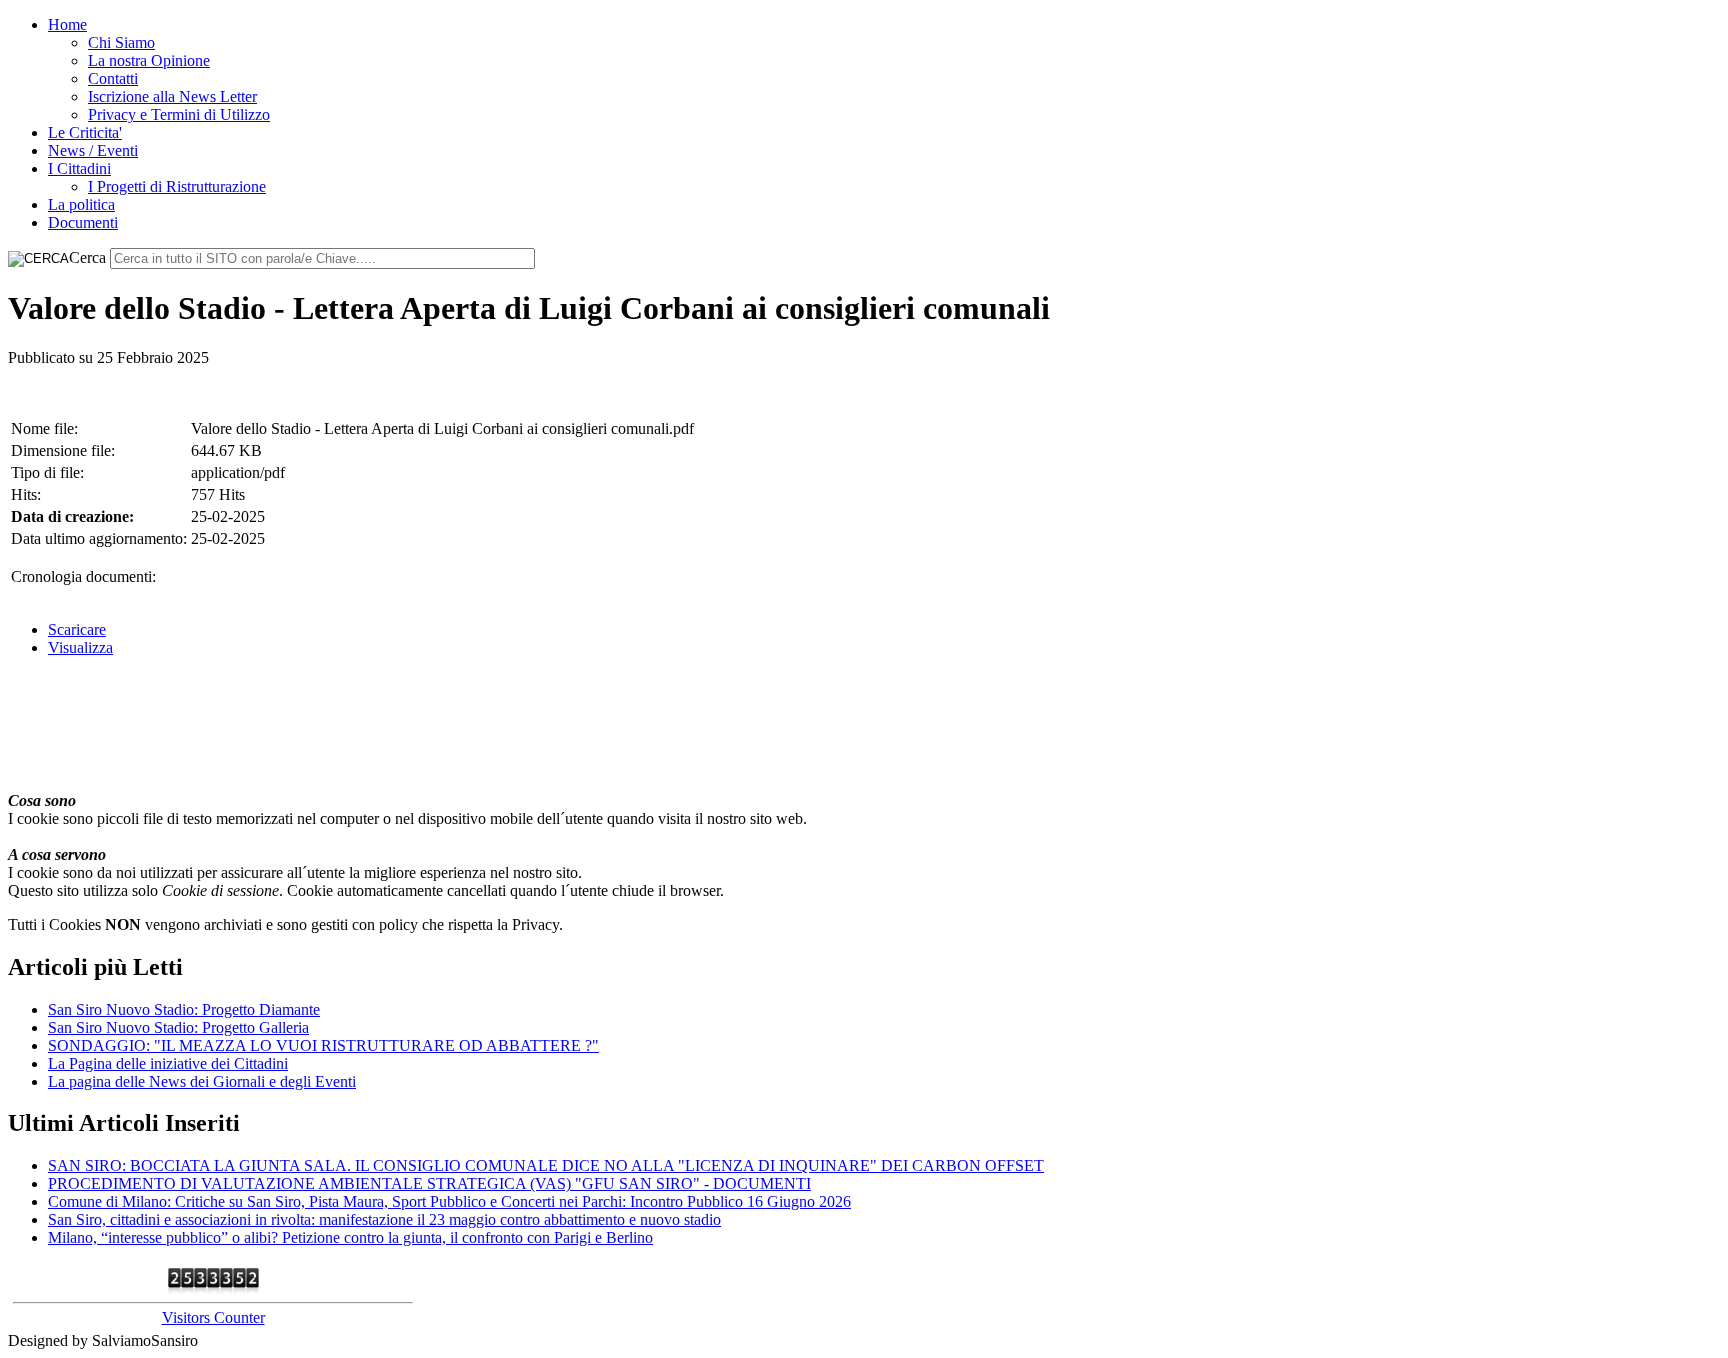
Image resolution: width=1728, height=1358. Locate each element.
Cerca (87, 257)
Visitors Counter (213, 1317)
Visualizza (80, 647)
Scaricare (77, 629)
